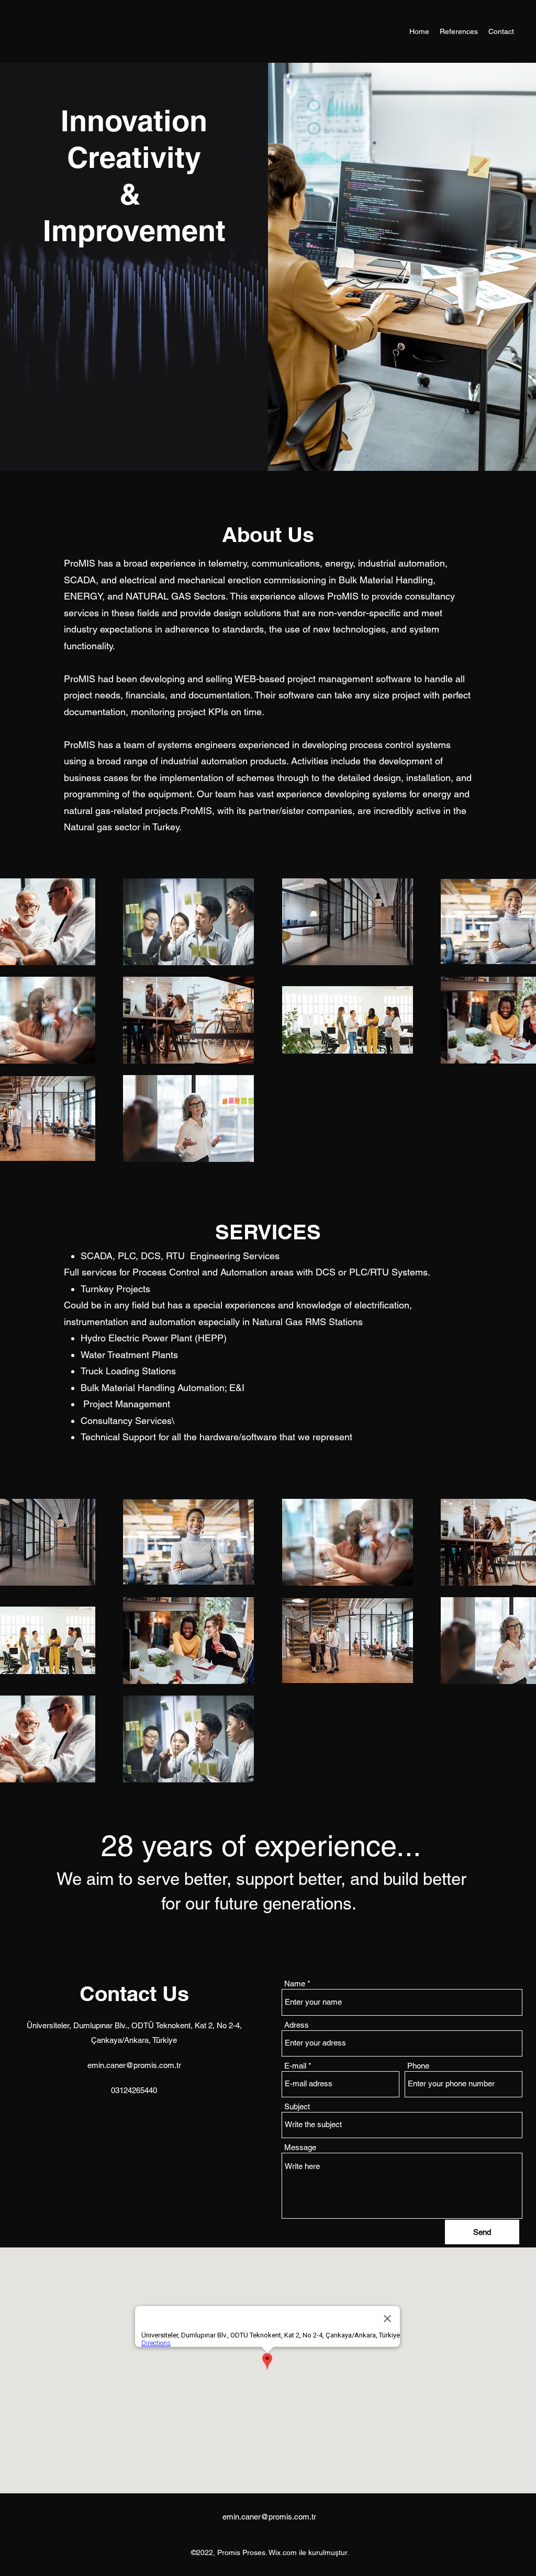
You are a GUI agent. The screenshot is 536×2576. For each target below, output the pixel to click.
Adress (297, 2025)
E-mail (295, 2066)
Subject (297, 2106)
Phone (418, 2066)
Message (300, 2147)
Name (295, 1984)
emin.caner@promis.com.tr (134, 2065)
